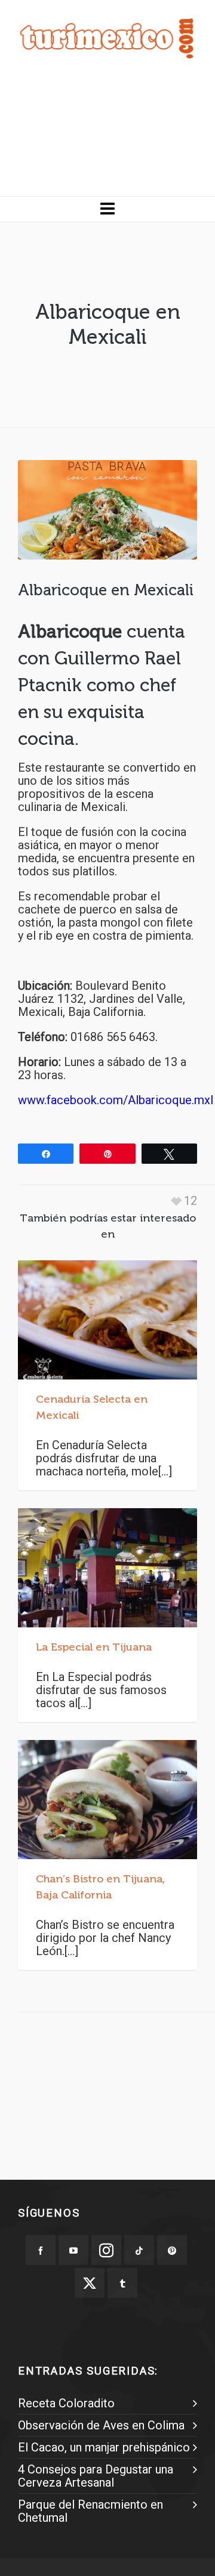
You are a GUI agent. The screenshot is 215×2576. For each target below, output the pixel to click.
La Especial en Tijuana (94, 1647)
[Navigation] (107, 209)
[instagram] (106, 2250)
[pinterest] (172, 2250)
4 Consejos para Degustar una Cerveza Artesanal (96, 2476)
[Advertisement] (107, 136)
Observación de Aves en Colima (101, 2425)
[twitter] (90, 2283)
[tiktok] (139, 2250)
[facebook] (41, 2250)
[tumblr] (122, 2283)
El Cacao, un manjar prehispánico (104, 2447)
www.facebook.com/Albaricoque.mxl (116, 1100)
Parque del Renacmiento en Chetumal (90, 2511)
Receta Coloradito (66, 2403)
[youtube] (73, 2250)
